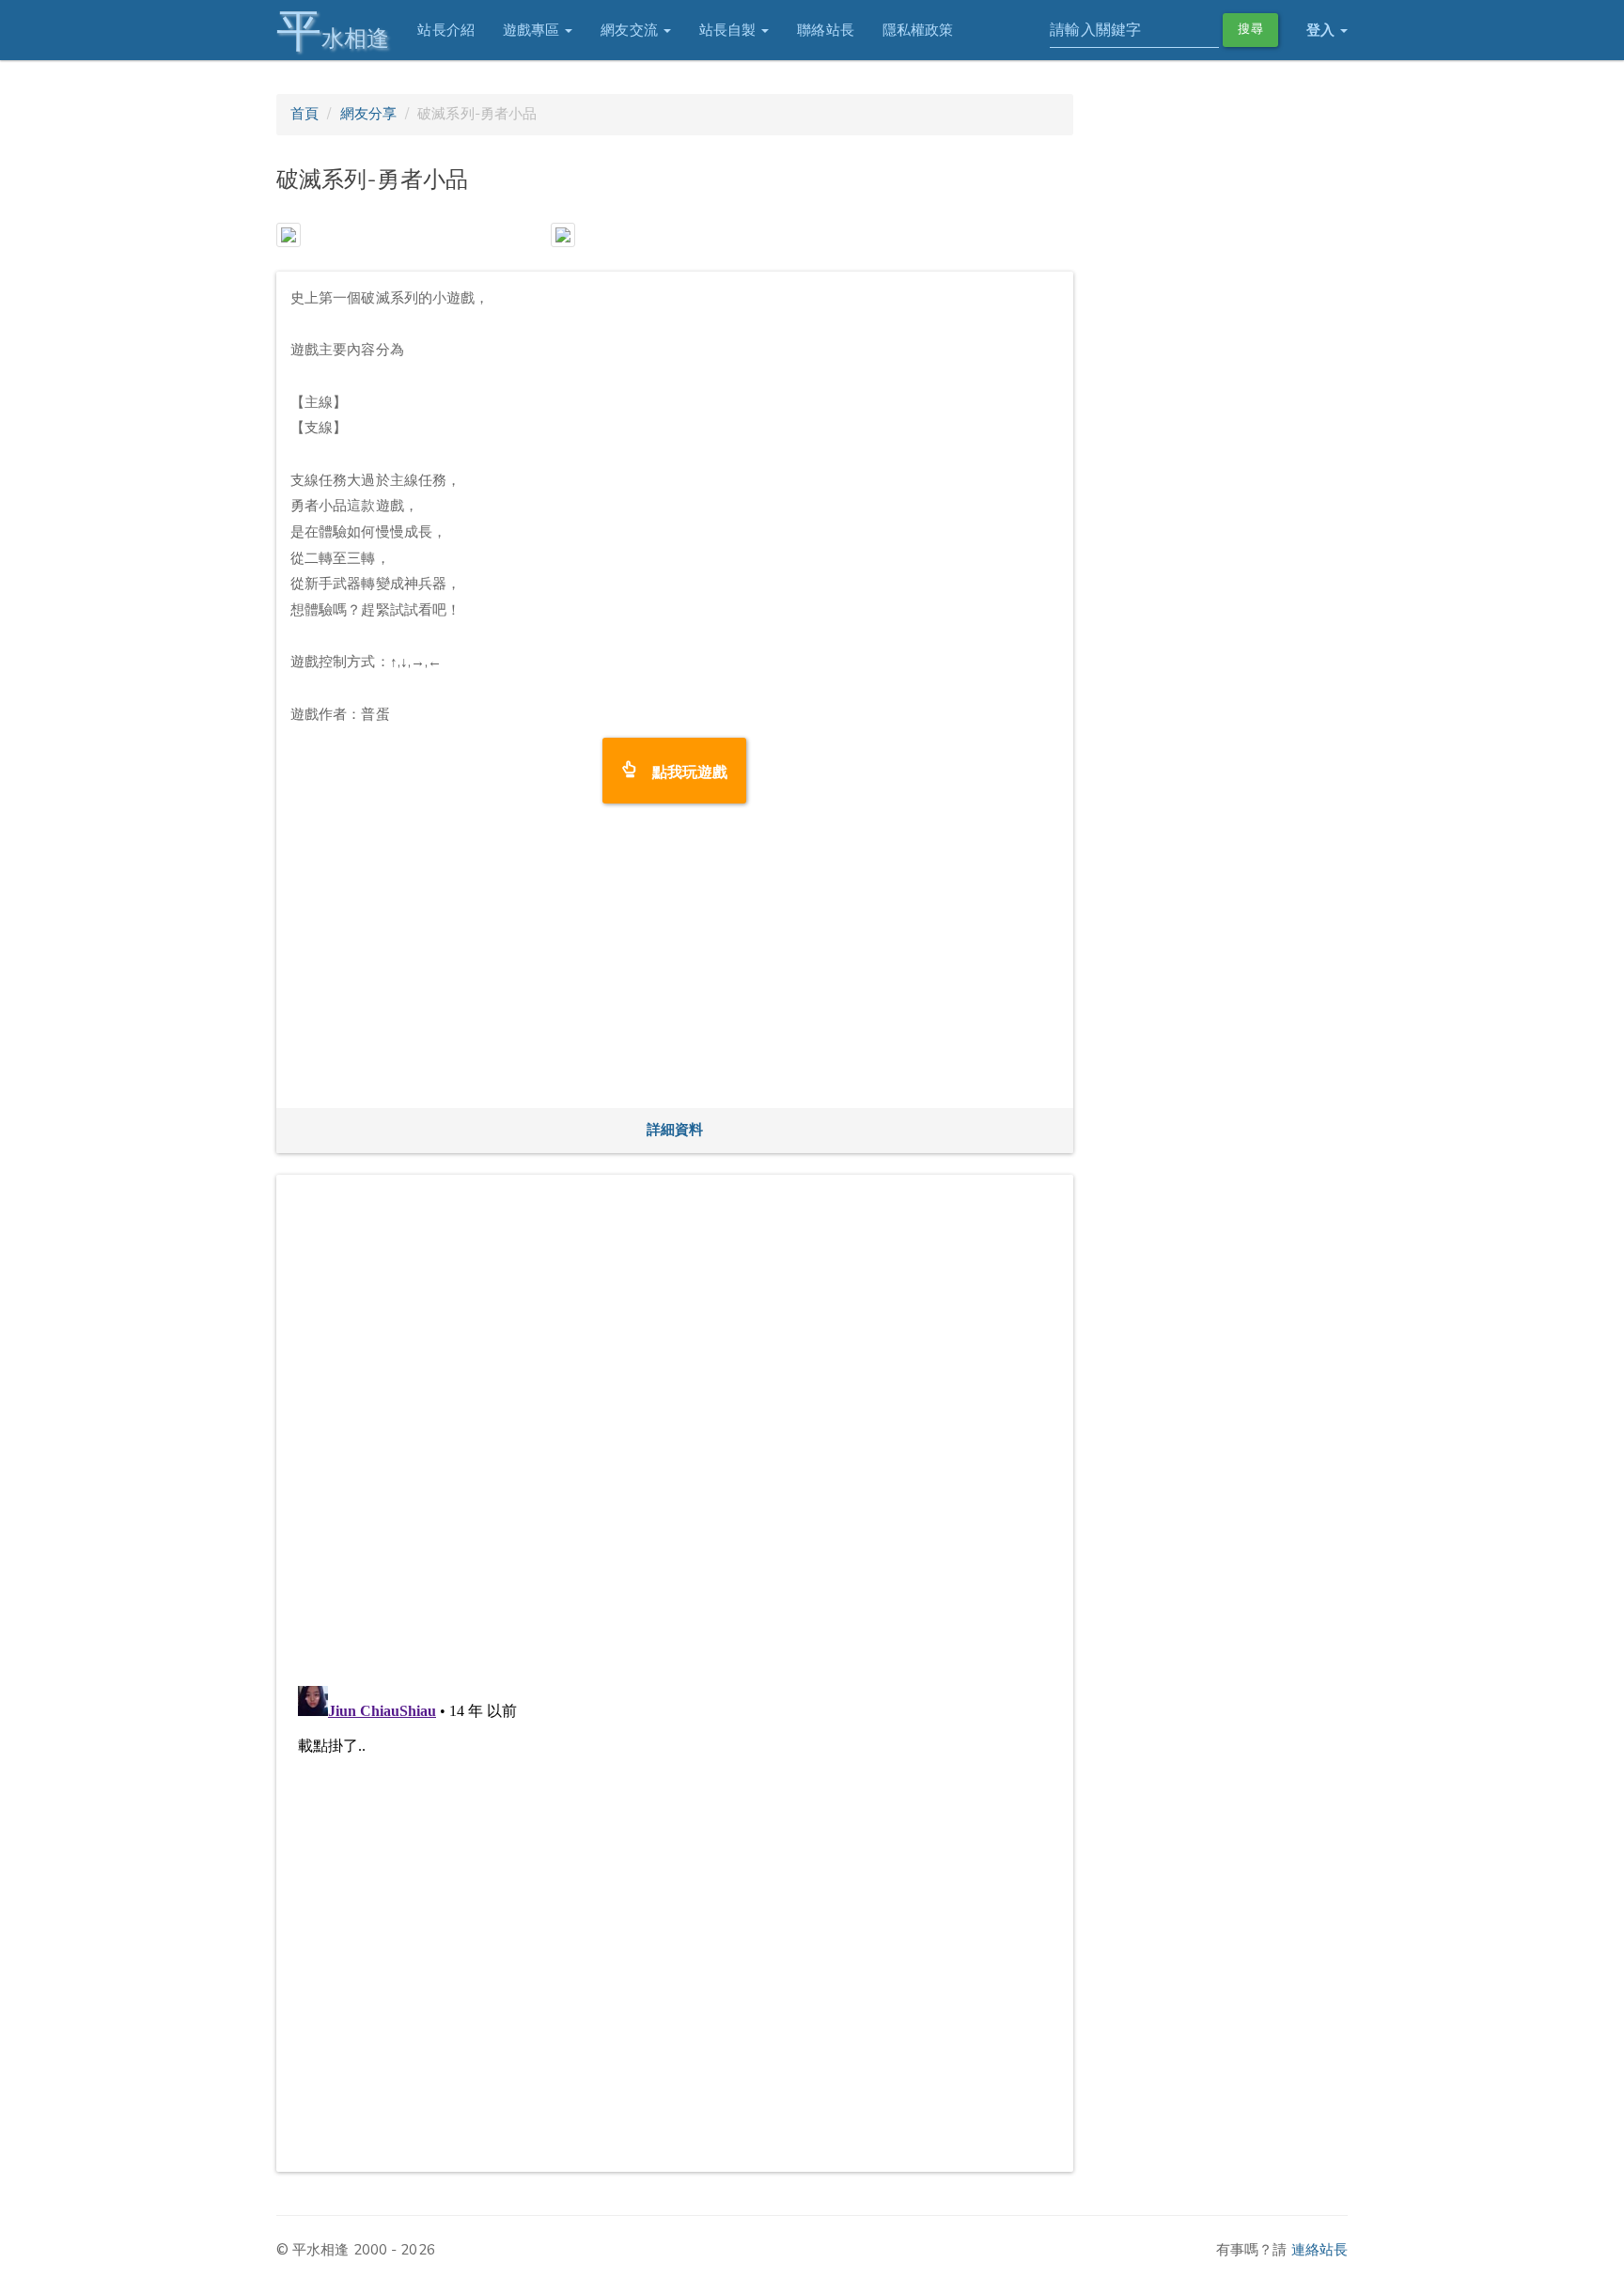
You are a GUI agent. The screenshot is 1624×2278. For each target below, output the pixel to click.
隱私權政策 (918, 30)
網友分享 (368, 114)
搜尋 (1250, 29)
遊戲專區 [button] (533, 30)
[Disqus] (675, 1424)
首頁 (304, 114)
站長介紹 (445, 30)
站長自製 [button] (730, 30)
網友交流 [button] (631, 30)
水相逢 (333, 31)
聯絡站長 (825, 30)
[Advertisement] (675, 962)
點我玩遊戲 (683, 770)
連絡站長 (1319, 2250)
